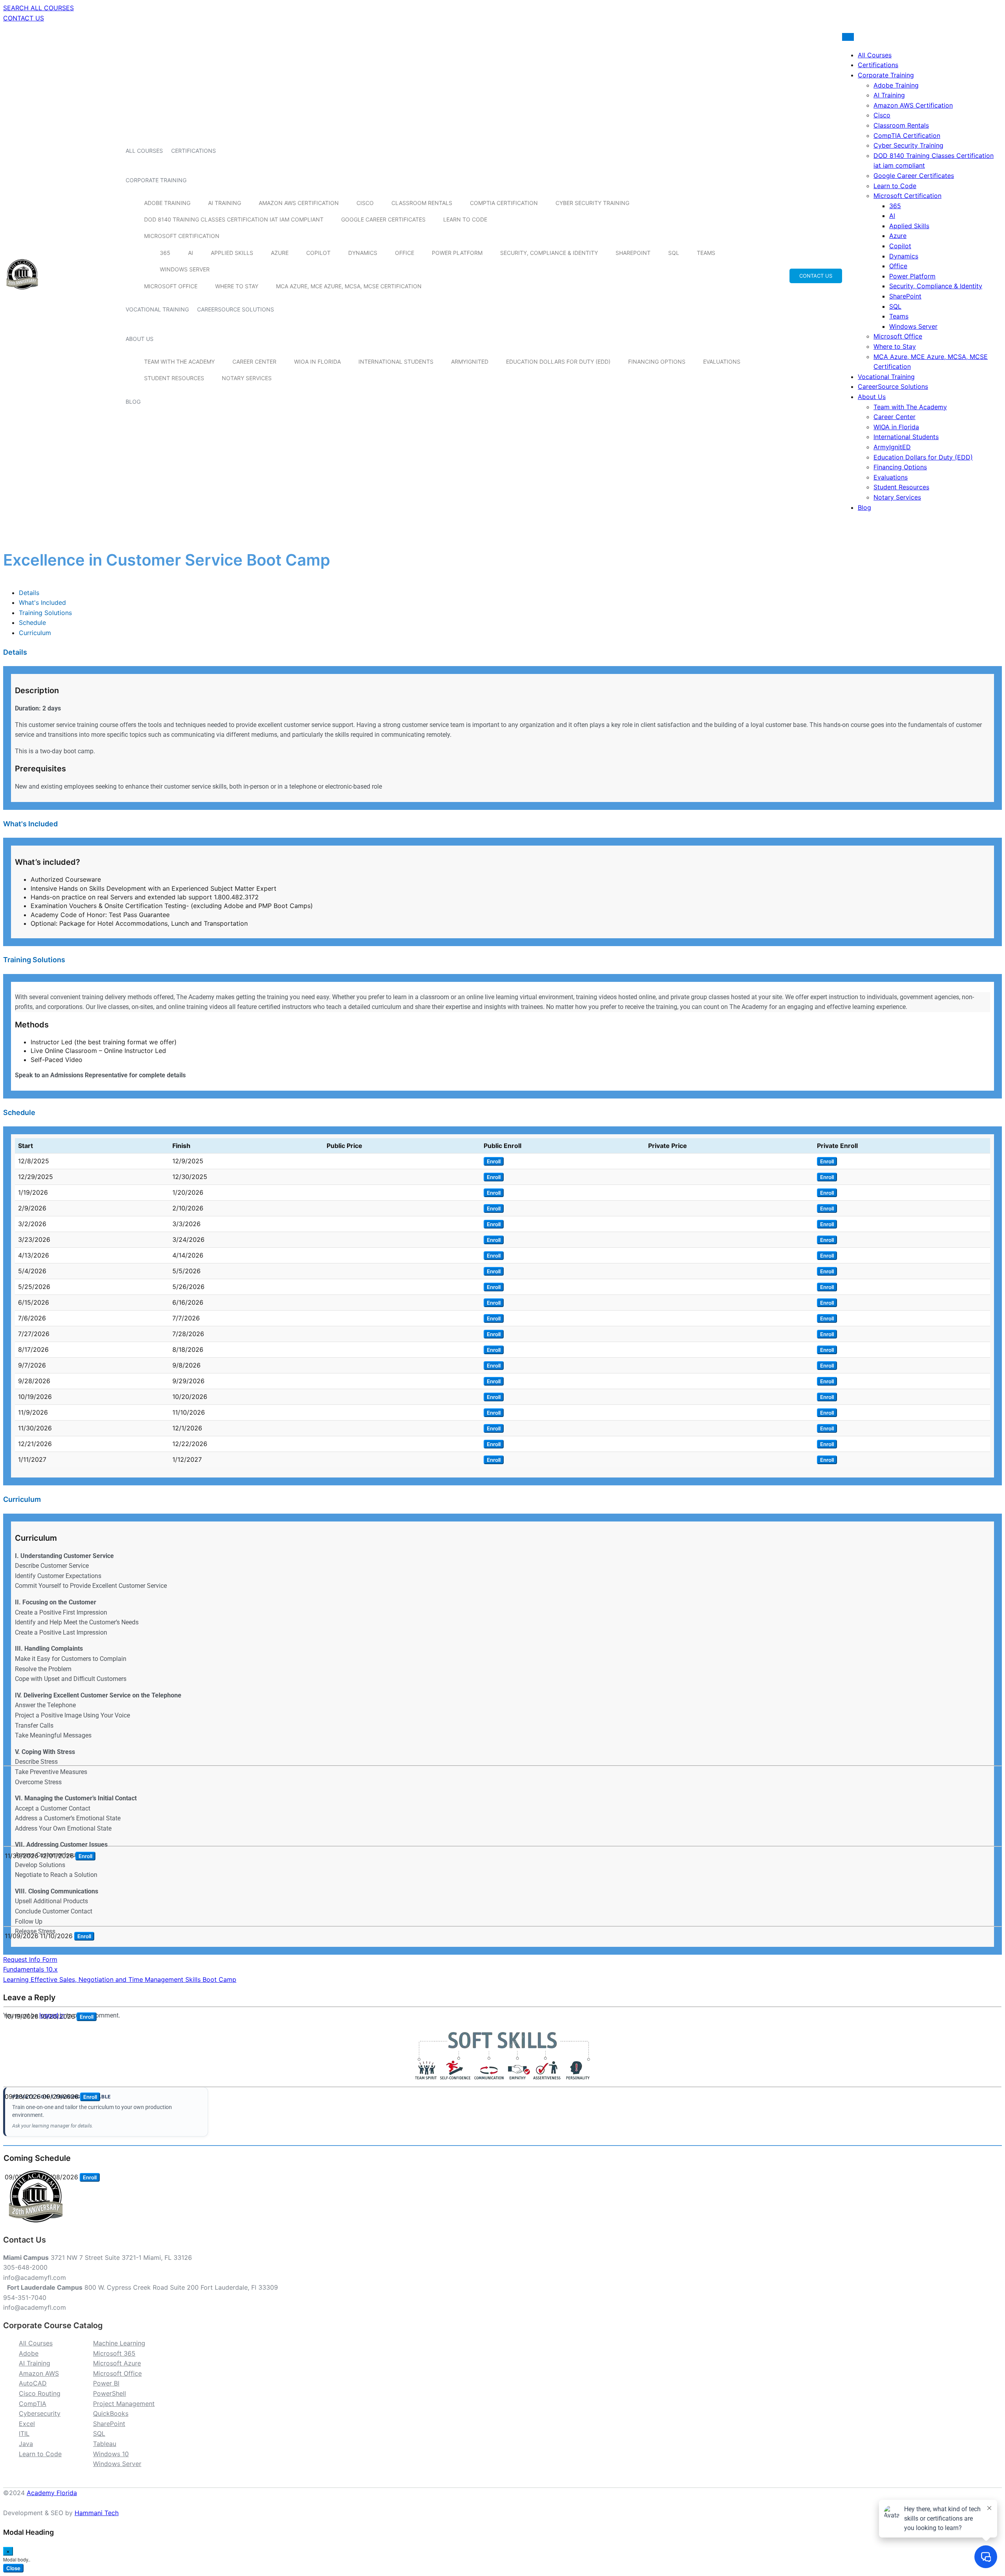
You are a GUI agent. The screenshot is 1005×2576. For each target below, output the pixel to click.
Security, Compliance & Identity (549, 253)
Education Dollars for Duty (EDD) (558, 362)
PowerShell (110, 2393)
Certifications (194, 151)
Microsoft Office (171, 286)
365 (165, 253)
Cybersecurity (40, 2413)
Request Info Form (30, 1959)
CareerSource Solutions (236, 309)
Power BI (106, 2383)
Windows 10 (111, 2454)
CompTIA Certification (504, 203)
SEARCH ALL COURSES (38, 8)
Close (13, 2568)
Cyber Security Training (592, 203)
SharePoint (633, 253)
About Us (140, 339)
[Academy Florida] (22, 294)
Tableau (105, 2444)
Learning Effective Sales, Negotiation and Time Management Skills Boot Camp (120, 1979)
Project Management (124, 2404)
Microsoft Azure (117, 2363)
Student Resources (174, 378)
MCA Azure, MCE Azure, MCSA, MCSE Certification (349, 286)
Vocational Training (157, 309)
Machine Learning (119, 2343)
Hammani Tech (97, 2513)
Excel (27, 2424)
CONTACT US (24, 18)
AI (191, 253)
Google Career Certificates (383, 219)
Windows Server (185, 269)
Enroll (494, 1161)
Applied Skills (232, 253)
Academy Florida (52, 2493)
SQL (674, 253)
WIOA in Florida (317, 362)
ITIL (24, 2433)
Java (26, 2444)
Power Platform (457, 253)
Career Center (254, 362)
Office (405, 253)
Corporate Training (156, 180)
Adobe (29, 2353)
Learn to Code (465, 219)
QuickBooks (111, 2413)
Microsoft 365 (114, 2353)
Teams (706, 253)
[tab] (29, 593)
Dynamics (363, 253)
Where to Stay (237, 286)
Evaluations (722, 362)
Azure (280, 253)
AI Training (225, 203)
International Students (396, 362)
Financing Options (657, 362)
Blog (133, 402)
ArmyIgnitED (470, 362)
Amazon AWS (39, 2373)
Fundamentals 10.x (30, 1969)
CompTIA (33, 2404)
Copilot (318, 253)
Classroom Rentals (422, 203)
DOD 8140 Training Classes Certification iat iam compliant (234, 219)
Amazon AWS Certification (299, 203)
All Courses (144, 151)
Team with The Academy (179, 362)
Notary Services (247, 378)
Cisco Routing (40, 2393)
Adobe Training (167, 203)
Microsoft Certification (182, 236)
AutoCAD (33, 2383)
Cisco (365, 203)
